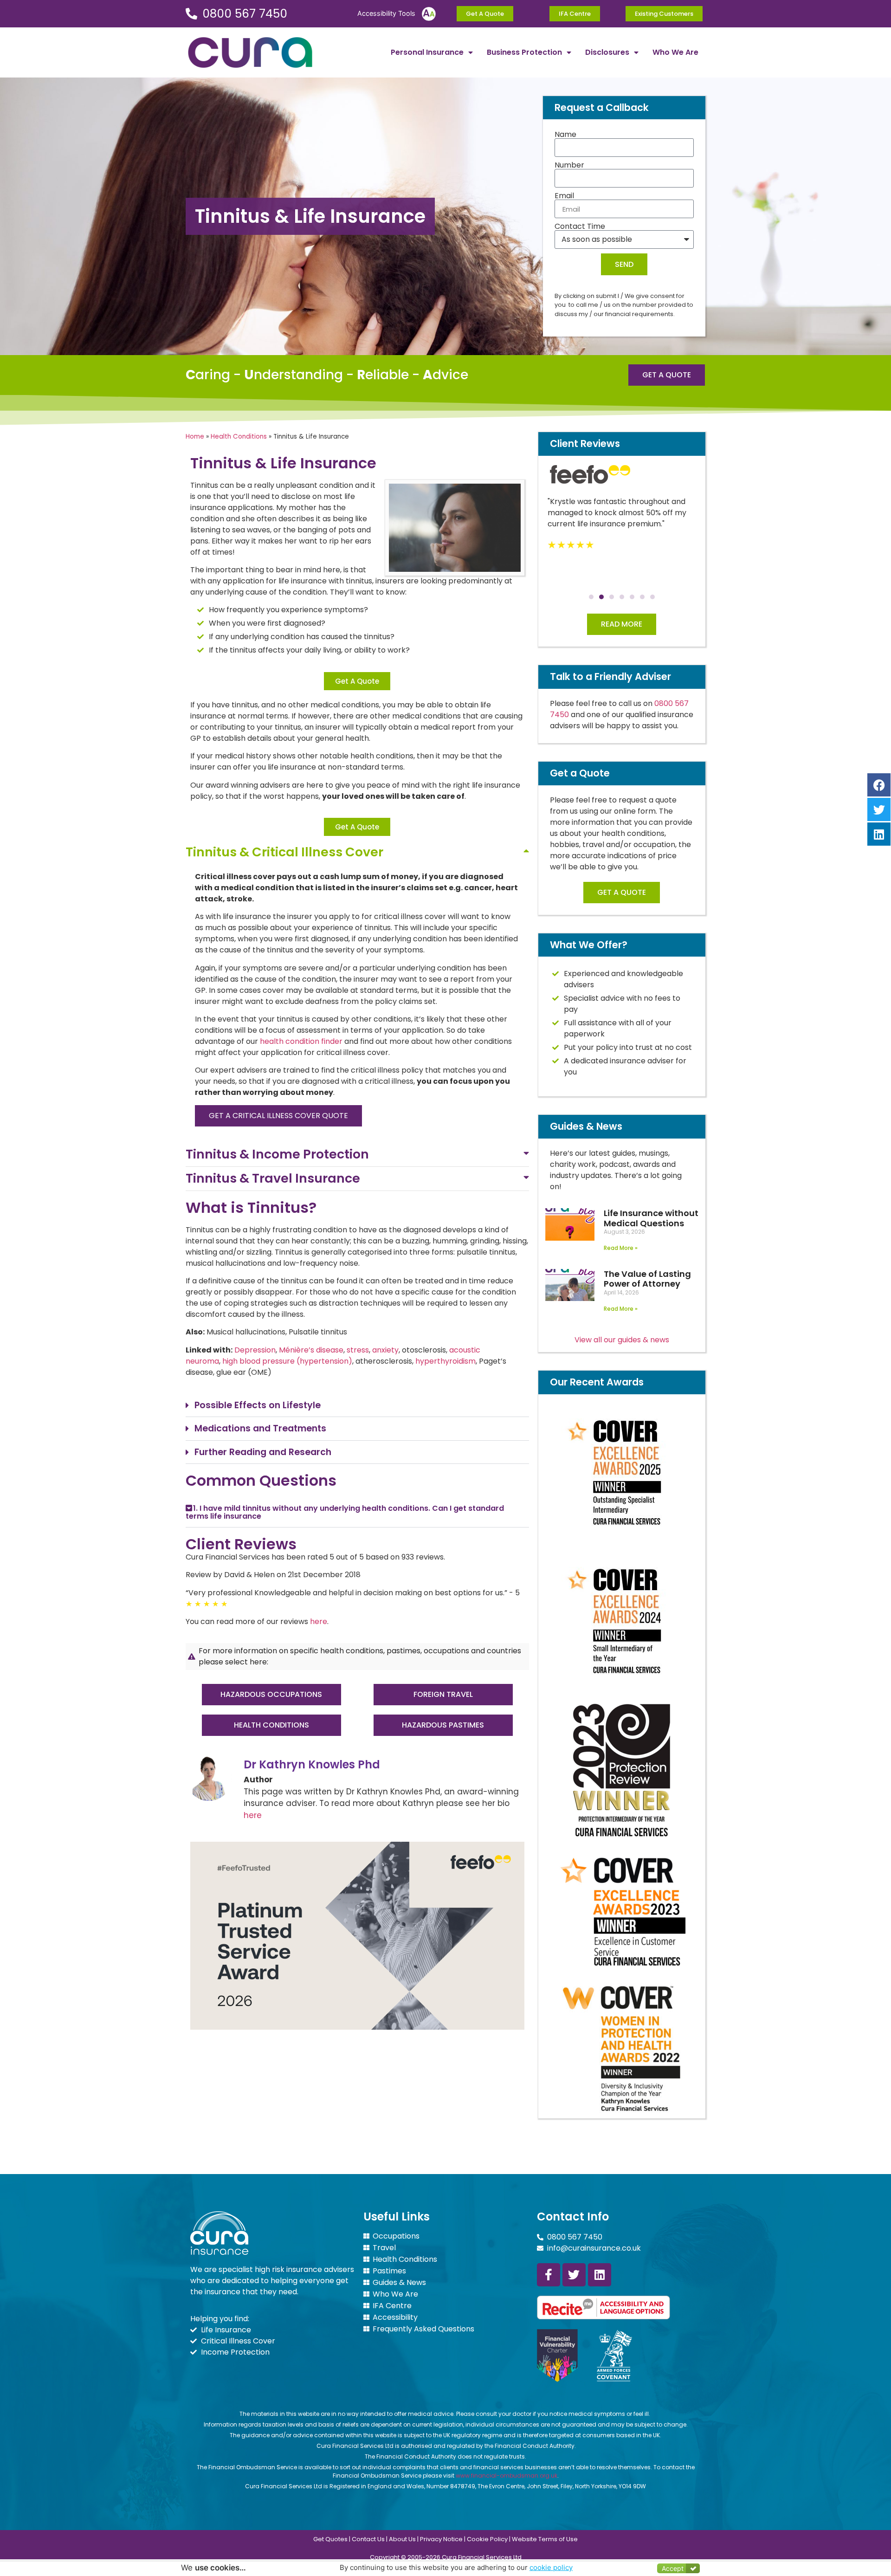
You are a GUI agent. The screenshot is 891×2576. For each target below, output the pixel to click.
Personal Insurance (427, 52)
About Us (402, 2539)
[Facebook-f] (549, 2275)
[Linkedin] (600, 2275)
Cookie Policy (487, 2539)
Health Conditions (239, 437)
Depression (255, 1350)
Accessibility (395, 2317)
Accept (673, 2568)
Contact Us (368, 2539)
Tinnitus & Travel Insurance (273, 1178)
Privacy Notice (441, 2539)
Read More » (621, 1248)
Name (565, 135)
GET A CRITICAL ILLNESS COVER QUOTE (278, 1116)
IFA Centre (392, 2306)
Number (569, 165)
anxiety (385, 1350)
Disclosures (607, 52)
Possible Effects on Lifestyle (258, 1405)
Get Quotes (330, 2539)
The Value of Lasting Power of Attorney (647, 1279)
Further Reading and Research (263, 1452)
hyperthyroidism (445, 1361)
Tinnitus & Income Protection (277, 1154)
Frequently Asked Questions (423, 2329)
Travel (384, 2248)
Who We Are (675, 52)
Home (195, 437)
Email (564, 196)
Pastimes (389, 2271)
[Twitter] (574, 2275)
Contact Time (580, 227)
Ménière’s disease (311, 1350)
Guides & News (399, 2283)
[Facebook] (879, 785)
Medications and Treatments (260, 1428)
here (319, 1621)
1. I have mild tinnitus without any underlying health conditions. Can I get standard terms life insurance (345, 1512)
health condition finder (301, 1041)
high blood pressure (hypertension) (287, 1361)
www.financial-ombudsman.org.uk (507, 2476)
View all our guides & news (622, 1340)
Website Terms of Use (545, 2539)
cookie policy (551, 2567)
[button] (357, 852)
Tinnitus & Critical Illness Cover (284, 852)
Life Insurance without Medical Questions (651, 1218)
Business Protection (524, 52)
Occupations (396, 2236)
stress (358, 1350)
